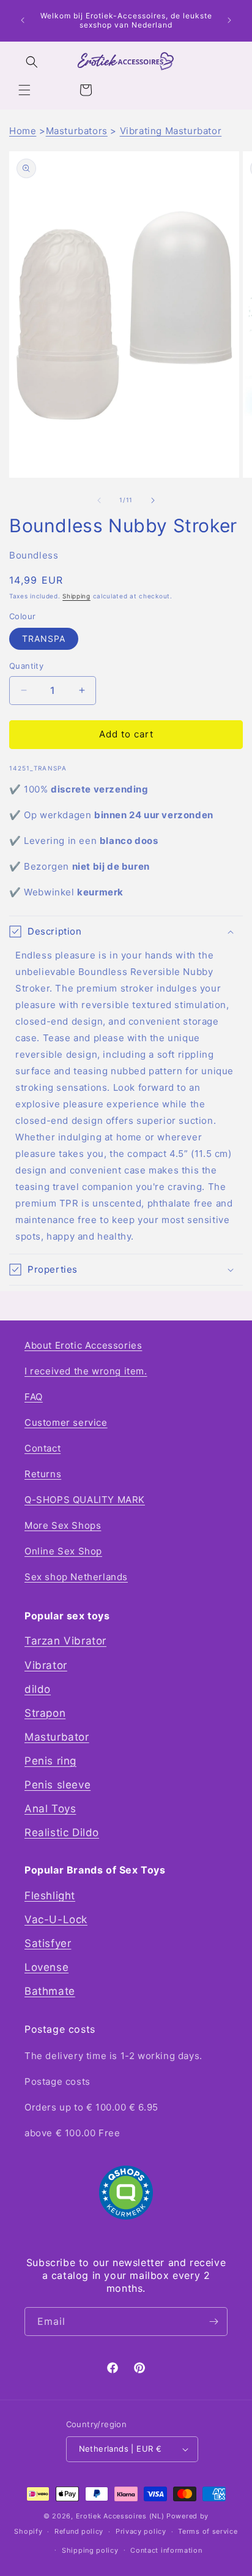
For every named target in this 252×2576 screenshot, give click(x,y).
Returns (43, 1474)
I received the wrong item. (86, 1371)
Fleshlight (50, 1896)
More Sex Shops (63, 1525)
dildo (38, 1689)
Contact (43, 1448)
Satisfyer (48, 1943)
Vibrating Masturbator (171, 131)
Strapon (45, 1713)
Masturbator (57, 1737)
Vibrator (46, 1665)
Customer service (66, 1422)
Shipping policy (90, 2550)
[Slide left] (99, 500)
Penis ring (50, 1761)
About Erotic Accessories (83, 1345)
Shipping (76, 596)
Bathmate (50, 1991)
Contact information (166, 2550)
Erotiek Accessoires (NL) (120, 2516)
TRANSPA (44, 638)
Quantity (26, 666)
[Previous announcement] (23, 20)
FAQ (34, 1397)
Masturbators (77, 131)
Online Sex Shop (63, 1551)
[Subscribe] (213, 2322)
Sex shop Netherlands (76, 1577)
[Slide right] (153, 500)
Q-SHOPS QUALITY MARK (85, 1500)
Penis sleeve (57, 1785)
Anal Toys (50, 1809)
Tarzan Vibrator (65, 1641)
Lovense (46, 1967)
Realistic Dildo (62, 1832)
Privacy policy (141, 2531)
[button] (24, 90)
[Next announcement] (229, 20)
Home (23, 131)
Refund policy (79, 2531)
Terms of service (208, 2531)
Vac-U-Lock (56, 1919)
